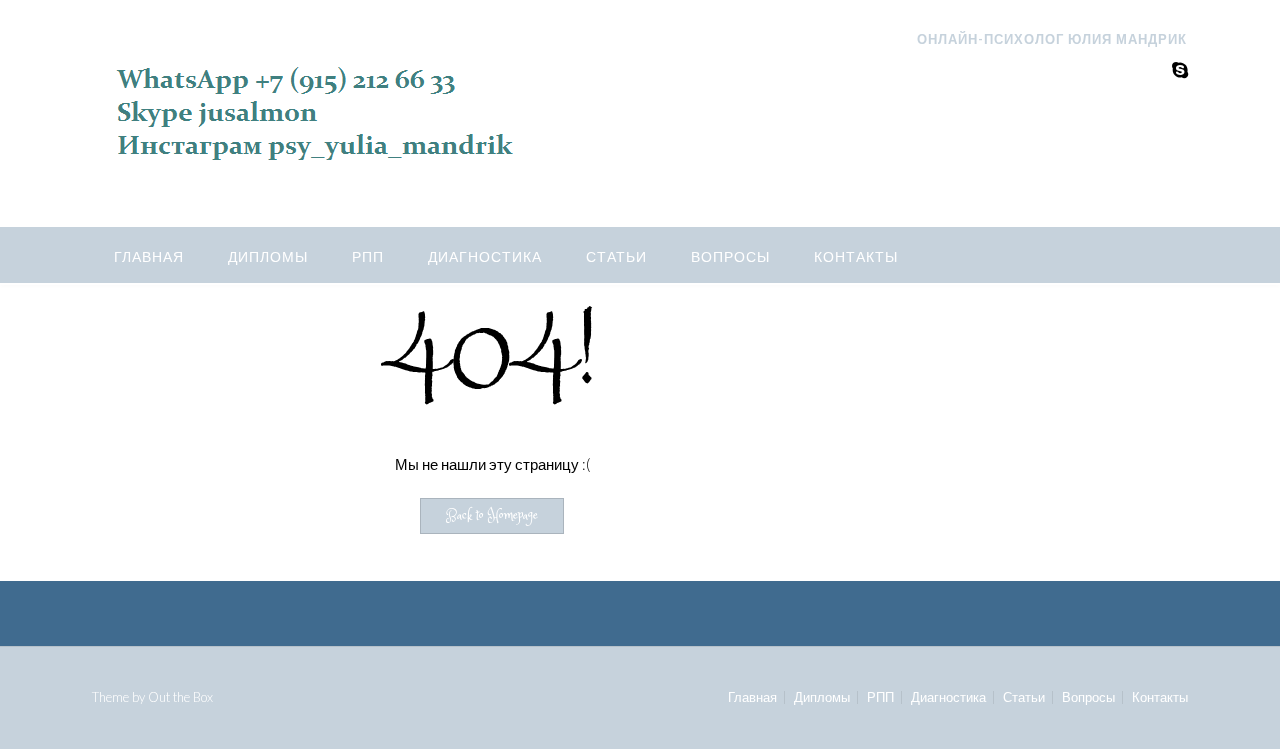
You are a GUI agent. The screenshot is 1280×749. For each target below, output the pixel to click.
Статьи (616, 256)
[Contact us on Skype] (1180, 69)
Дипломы (268, 256)
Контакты (856, 256)
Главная (149, 256)
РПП (368, 256)
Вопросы (730, 256)
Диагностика (485, 256)
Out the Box (180, 697)
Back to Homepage (492, 516)
